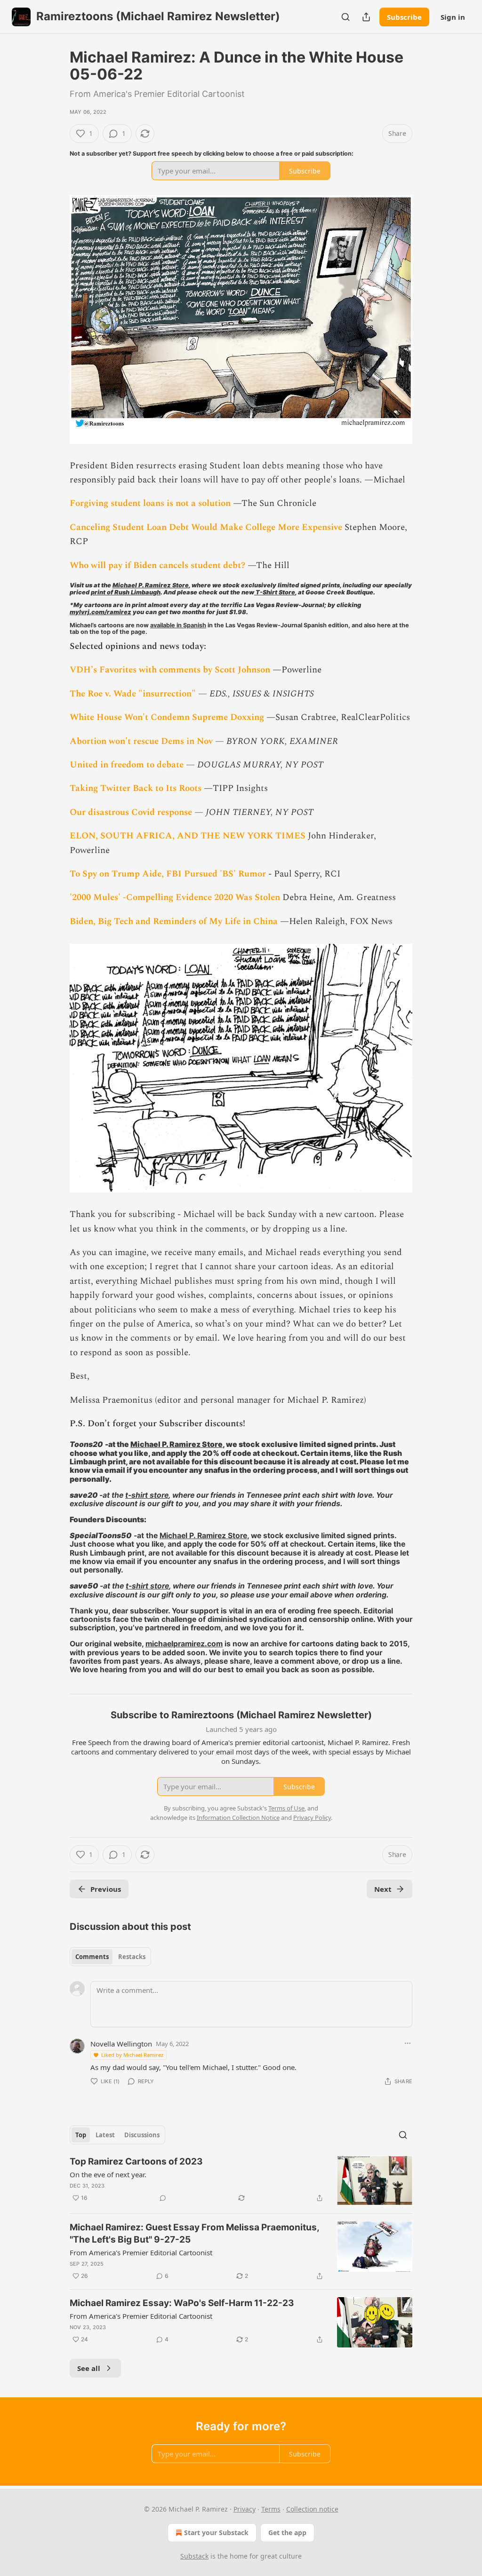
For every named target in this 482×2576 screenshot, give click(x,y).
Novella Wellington (121, 2044)
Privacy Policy (312, 1817)
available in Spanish (178, 625)
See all (89, 2368)
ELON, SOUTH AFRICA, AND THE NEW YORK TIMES (188, 836)
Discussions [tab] (142, 2135)
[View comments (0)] (163, 2198)
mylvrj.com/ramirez (100, 612)
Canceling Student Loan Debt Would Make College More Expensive (207, 527)
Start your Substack (216, 2533)
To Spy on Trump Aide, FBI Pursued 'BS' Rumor (168, 874)
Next (383, 1889)
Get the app (287, 2533)
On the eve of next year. (108, 2174)
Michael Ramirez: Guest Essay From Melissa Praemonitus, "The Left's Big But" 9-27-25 (194, 2233)
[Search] (345, 17)
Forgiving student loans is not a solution (150, 503)
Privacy (245, 2509)
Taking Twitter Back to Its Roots (136, 788)
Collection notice (312, 2509)
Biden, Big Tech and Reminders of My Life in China (174, 921)
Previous (106, 1889)
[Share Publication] (366, 17)
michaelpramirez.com (184, 1644)
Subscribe (404, 17)
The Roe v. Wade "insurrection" (133, 694)
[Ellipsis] (408, 2043)
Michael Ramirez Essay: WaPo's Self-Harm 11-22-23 (182, 2303)
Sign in (453, 17)
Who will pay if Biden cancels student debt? (157, 565)
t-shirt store (147, 1495)
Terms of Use (286, 1808)
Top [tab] (81, 2135)
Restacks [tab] (132, 1957)
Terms (271, 2509)
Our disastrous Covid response (131, 812)
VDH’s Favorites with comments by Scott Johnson (170, 670)
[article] (241, 2181)
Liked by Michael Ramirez (132, 2055)
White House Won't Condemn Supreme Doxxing (167, 717)
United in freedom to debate (127, 765)
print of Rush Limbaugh (126, 592)
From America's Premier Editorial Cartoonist (141, 2252)
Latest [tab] (105, 2135)
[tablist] (110, 1957)
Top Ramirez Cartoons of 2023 (136, 2161)
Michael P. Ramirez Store (151, 585)
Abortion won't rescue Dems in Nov (141, 741)
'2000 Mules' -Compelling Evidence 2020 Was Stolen (175, 897)
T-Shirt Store (275, 592)
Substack (194, 2556)
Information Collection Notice (238, 1817)
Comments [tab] (92, 1957)
